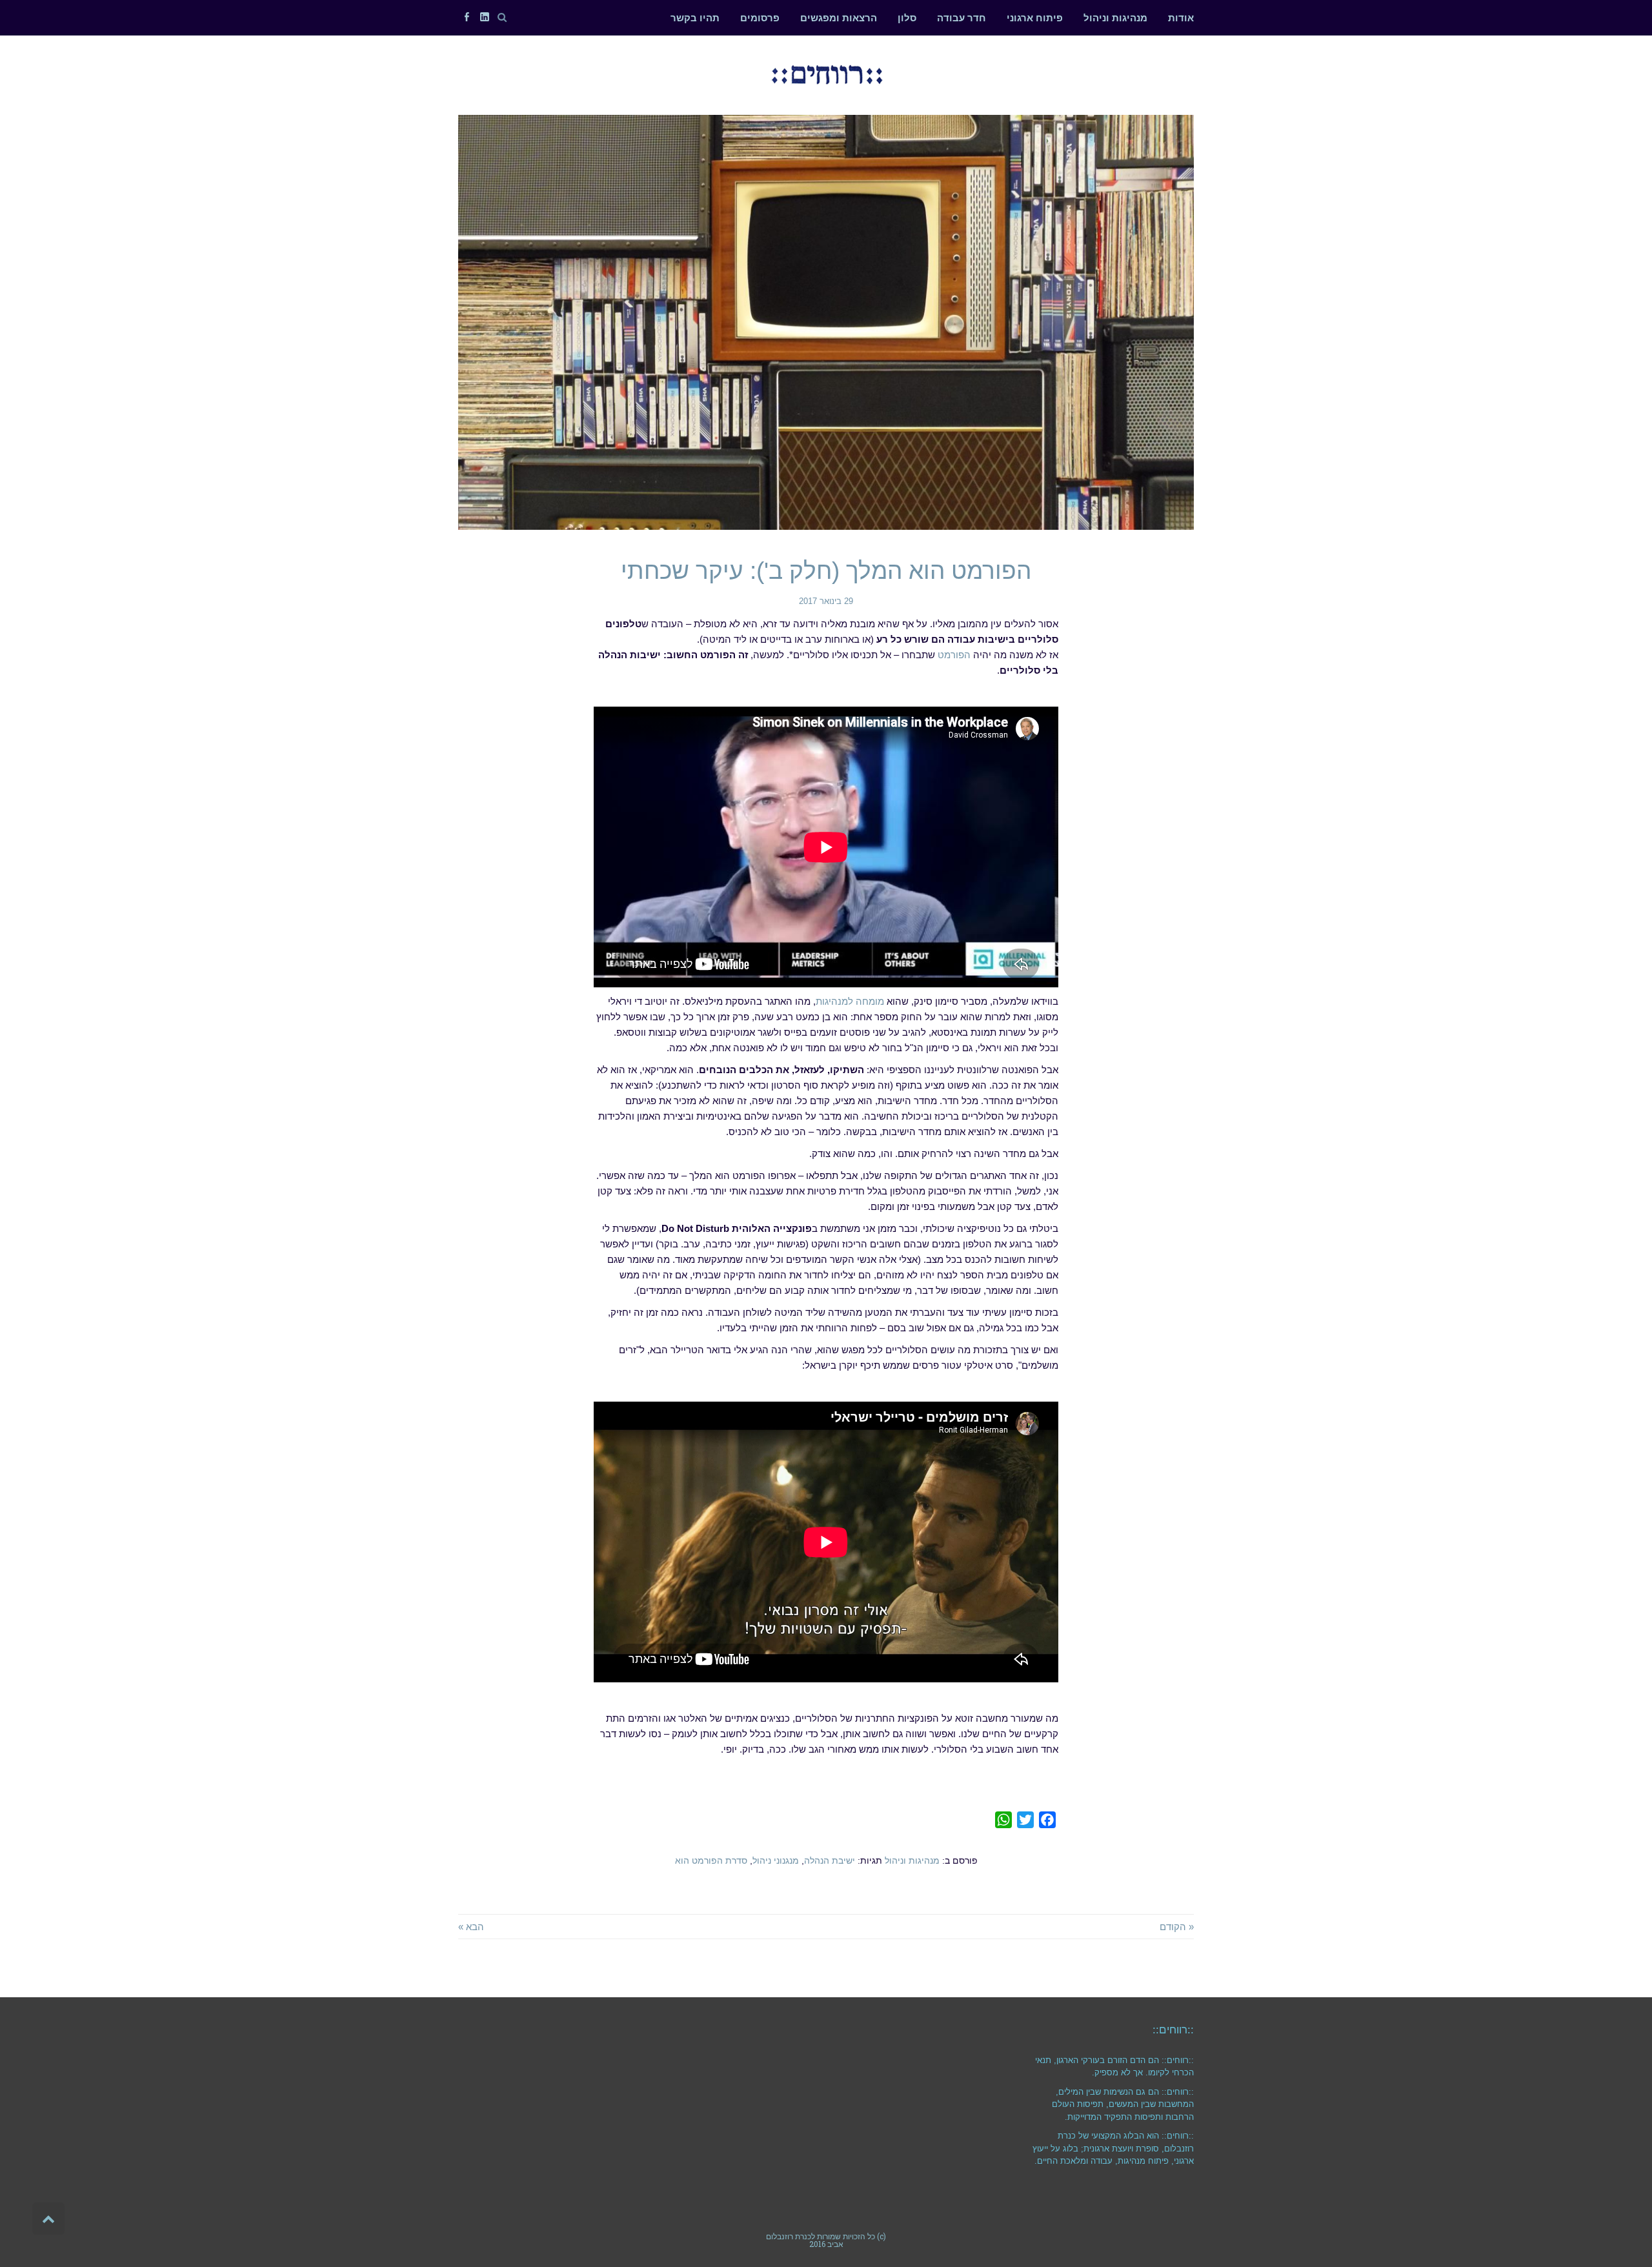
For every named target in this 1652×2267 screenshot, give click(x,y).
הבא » (471, 1927)
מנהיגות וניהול (912, 1861)
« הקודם (1177, 1927)
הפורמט (954, 655)
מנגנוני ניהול (776, 1861)
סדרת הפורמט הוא (711, 1861)
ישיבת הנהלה (830, 1861)
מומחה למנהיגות (850, 1001)
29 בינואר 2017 (826, 601)
